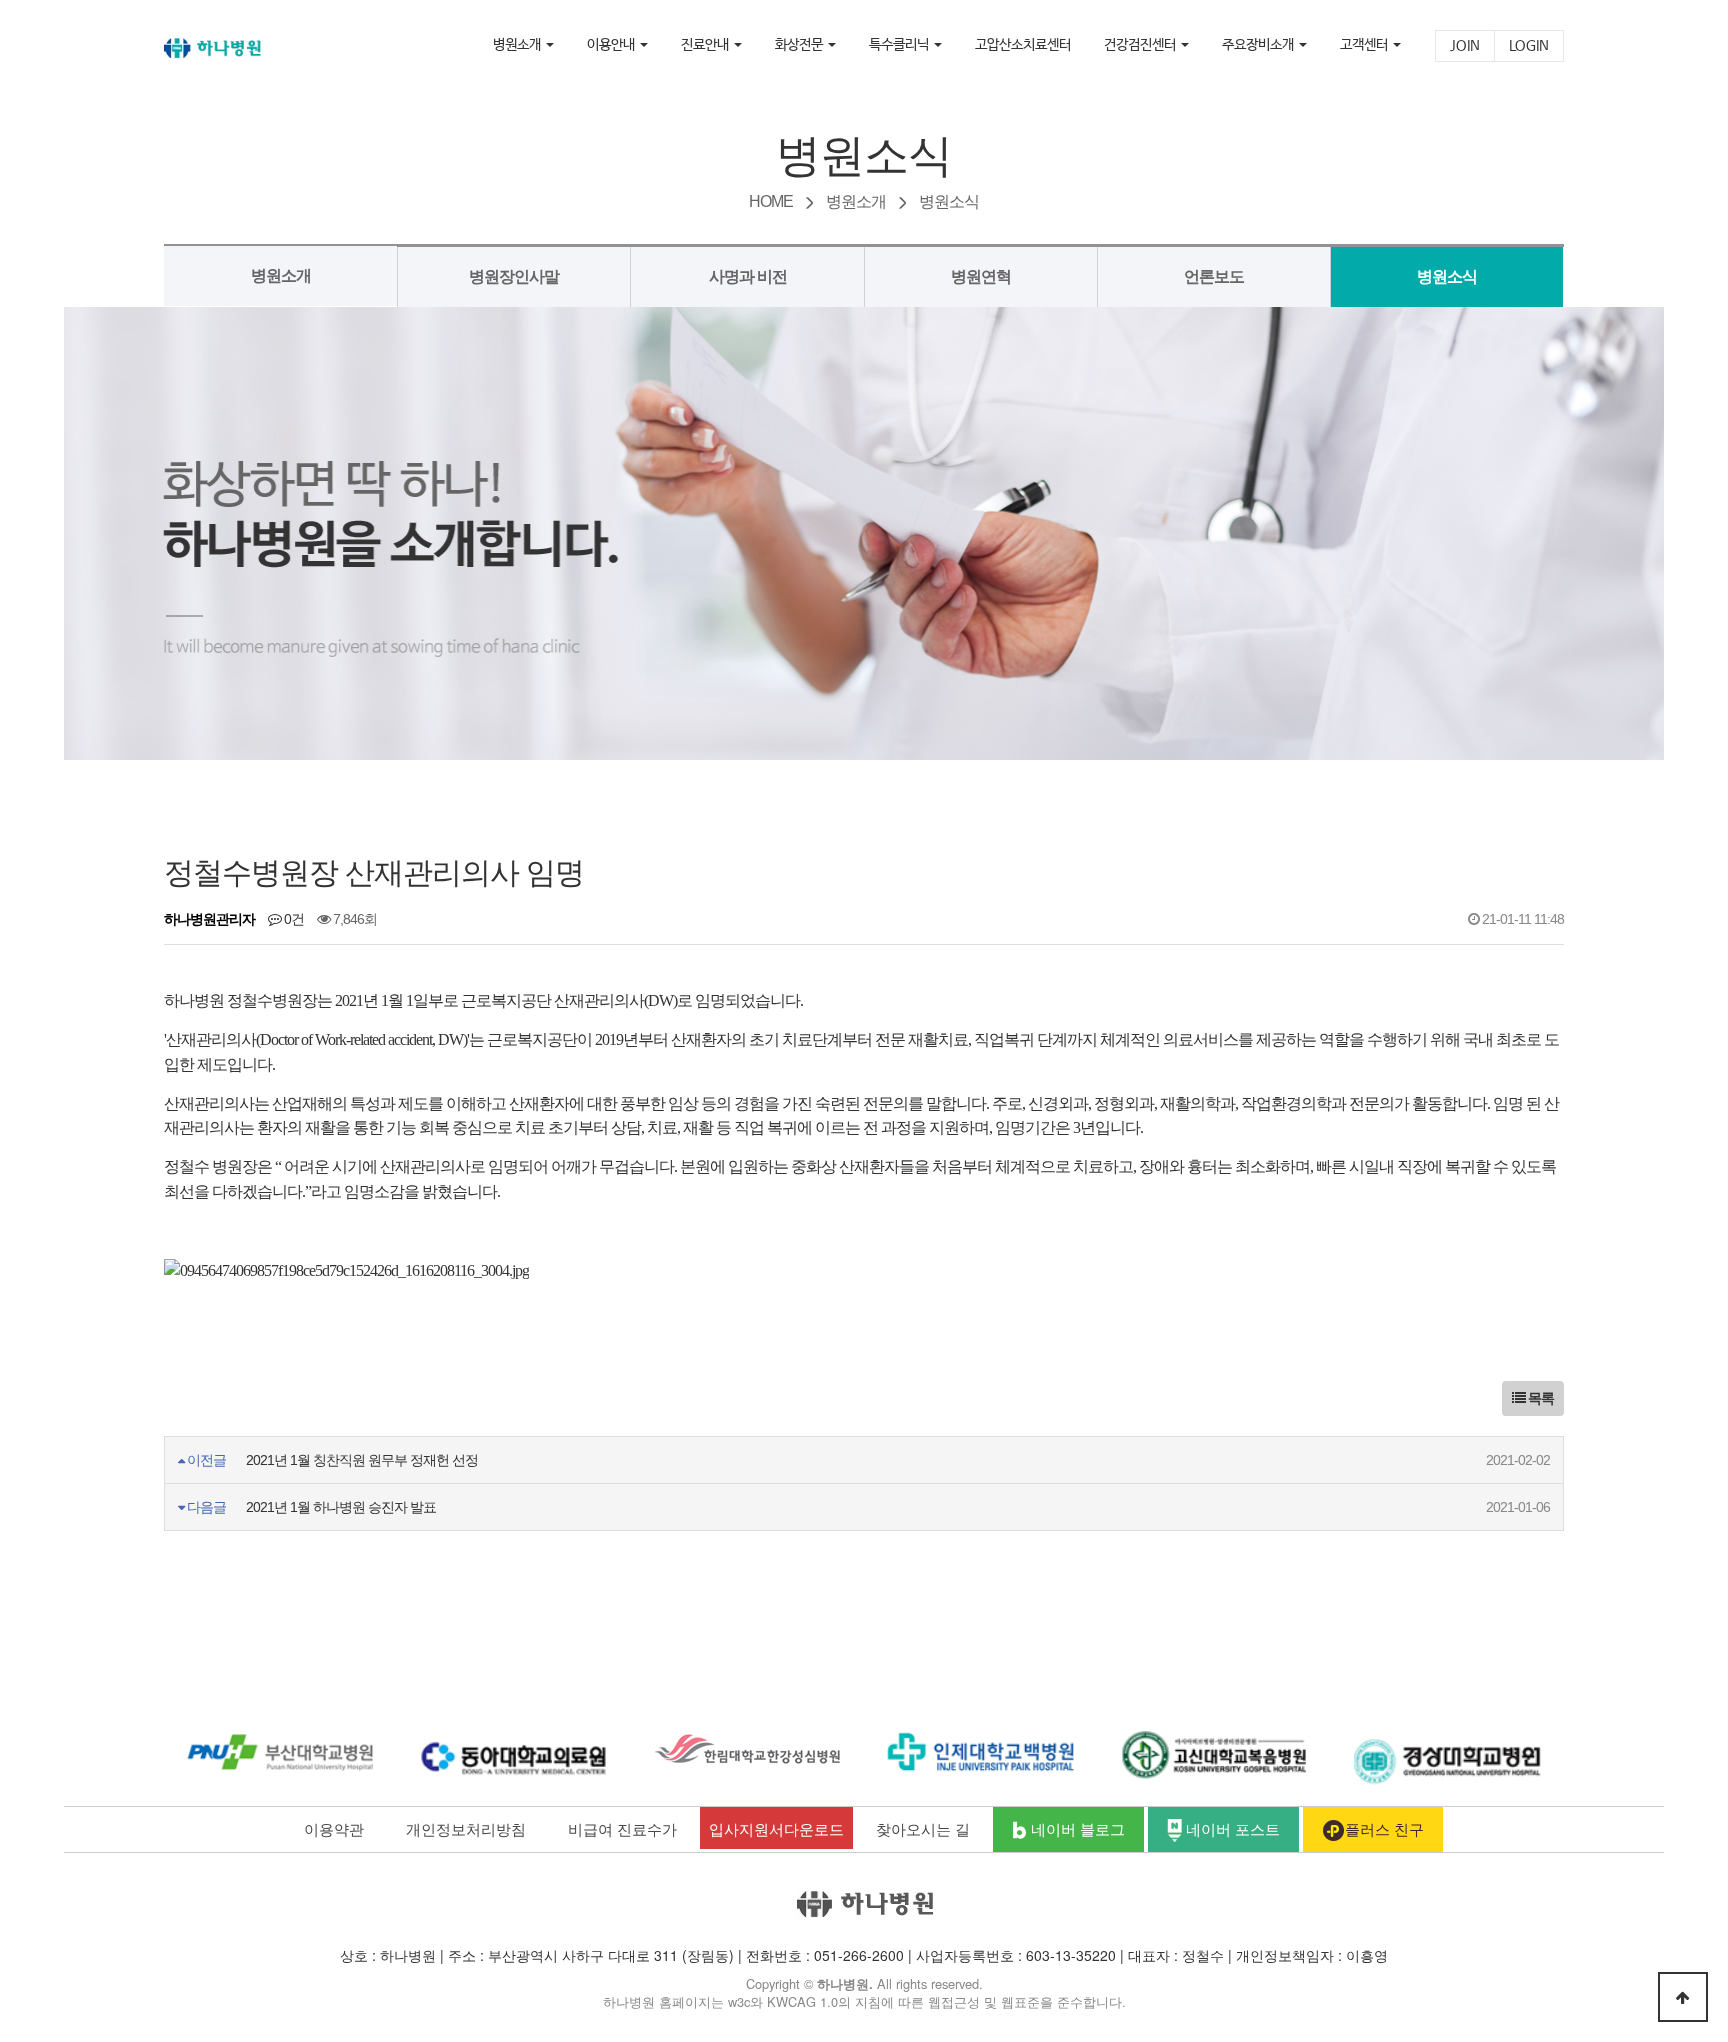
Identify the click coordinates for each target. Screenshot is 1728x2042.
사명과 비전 (748, 276)
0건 (292, 919)
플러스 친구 (1384, 1828)
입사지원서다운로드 (776, 1828)
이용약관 (334, 1828)
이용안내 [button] (612, 45)
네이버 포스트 (1231, 1828)
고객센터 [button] (1365, 45)
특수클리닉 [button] (900, 45)
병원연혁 (981, 276)
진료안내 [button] (706, 45)
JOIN (1465, 46)
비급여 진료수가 (622, 1828)
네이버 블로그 (1076, 1828)
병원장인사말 (514, 276)
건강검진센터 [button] (1141, 45)
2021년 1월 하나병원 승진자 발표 (341, 1507)
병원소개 (281, 275)
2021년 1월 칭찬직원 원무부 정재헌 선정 (362, 1460)
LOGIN (1529, 46)
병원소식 (1447, 276)
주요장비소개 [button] (1259, 45)
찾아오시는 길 (923, 1828)
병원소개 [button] (518, 45)
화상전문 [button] (800, 45)
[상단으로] (1683, 1997)
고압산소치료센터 (1023, 45)
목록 (1539, 1398)
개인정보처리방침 (466, 1828)
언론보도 (1214, 276)
